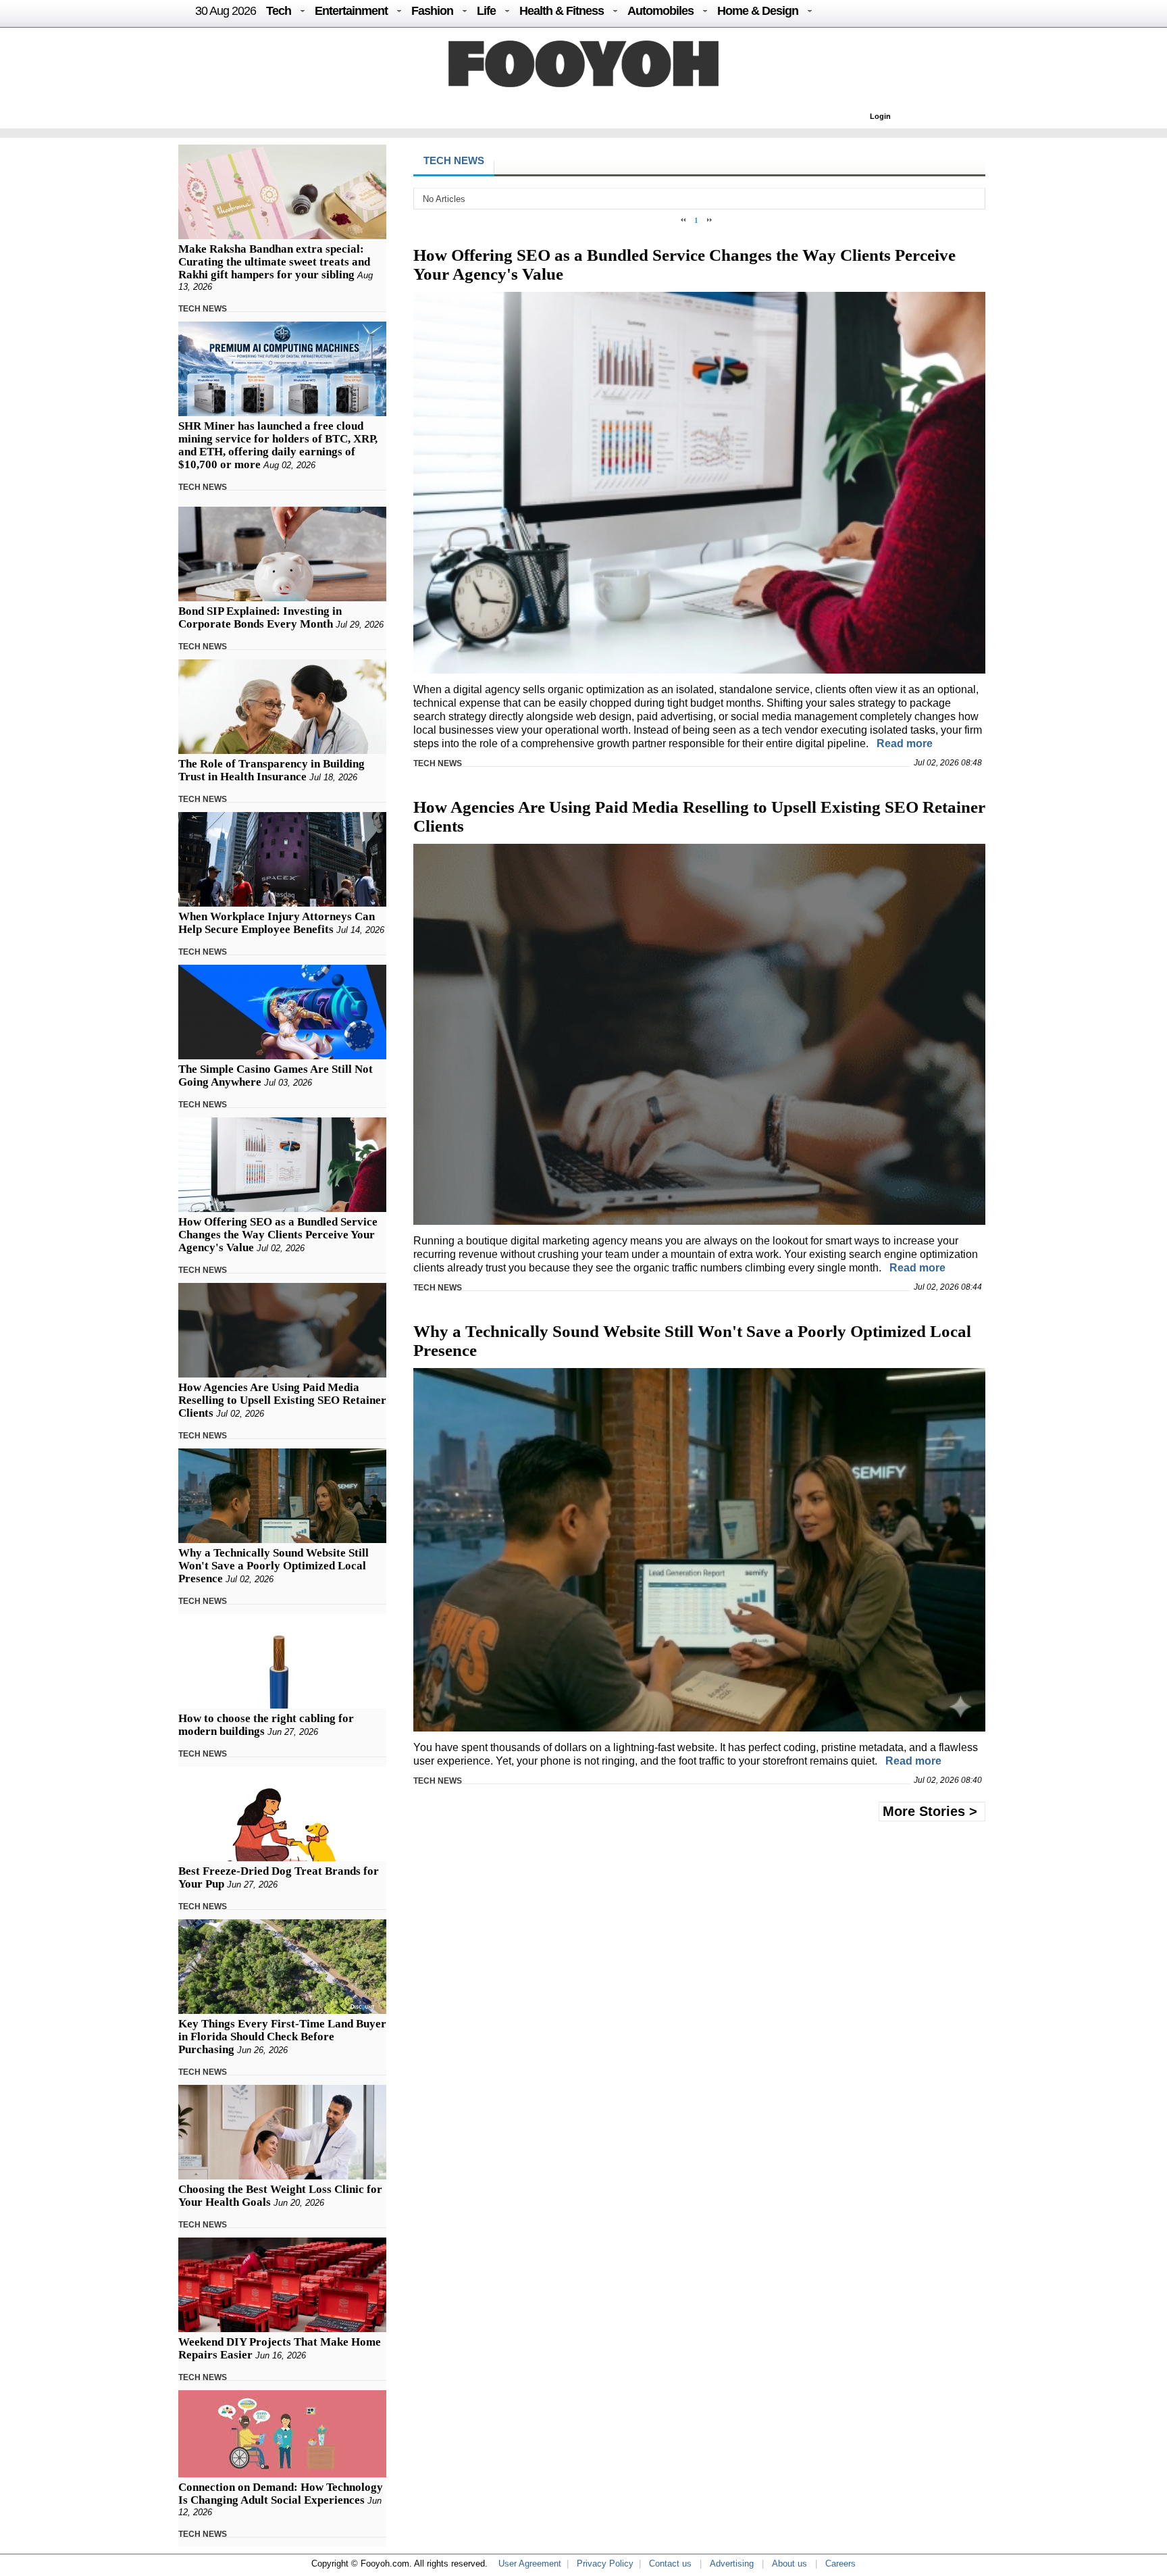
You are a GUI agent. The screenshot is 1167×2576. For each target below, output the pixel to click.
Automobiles (660, 11)
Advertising (732, 2564)
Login (880, 116)
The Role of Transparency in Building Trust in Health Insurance (271, 770)
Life (486, 11)
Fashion (432, 11)
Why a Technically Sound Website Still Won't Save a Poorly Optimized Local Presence (274, 1566)
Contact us (670, 2564)
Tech (279, 11)
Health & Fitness (562, 11)
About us (789, 2564)
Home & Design (758, 11)
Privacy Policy (605, 2564)
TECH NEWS (203, 309)
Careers (840, 2564)
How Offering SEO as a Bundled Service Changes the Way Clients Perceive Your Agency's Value (278, 1235)
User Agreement (530, 2564)
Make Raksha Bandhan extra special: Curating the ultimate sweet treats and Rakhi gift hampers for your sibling (274, 262)
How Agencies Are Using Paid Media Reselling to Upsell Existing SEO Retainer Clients (282, 1400)
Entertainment (351, 11)
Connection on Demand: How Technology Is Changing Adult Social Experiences (281, 2494)
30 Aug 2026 (226, 11)
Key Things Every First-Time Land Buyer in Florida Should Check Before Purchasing (282, 2037)
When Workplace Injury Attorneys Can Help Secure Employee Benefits (277, 923)
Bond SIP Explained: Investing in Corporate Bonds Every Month (260, 617)
